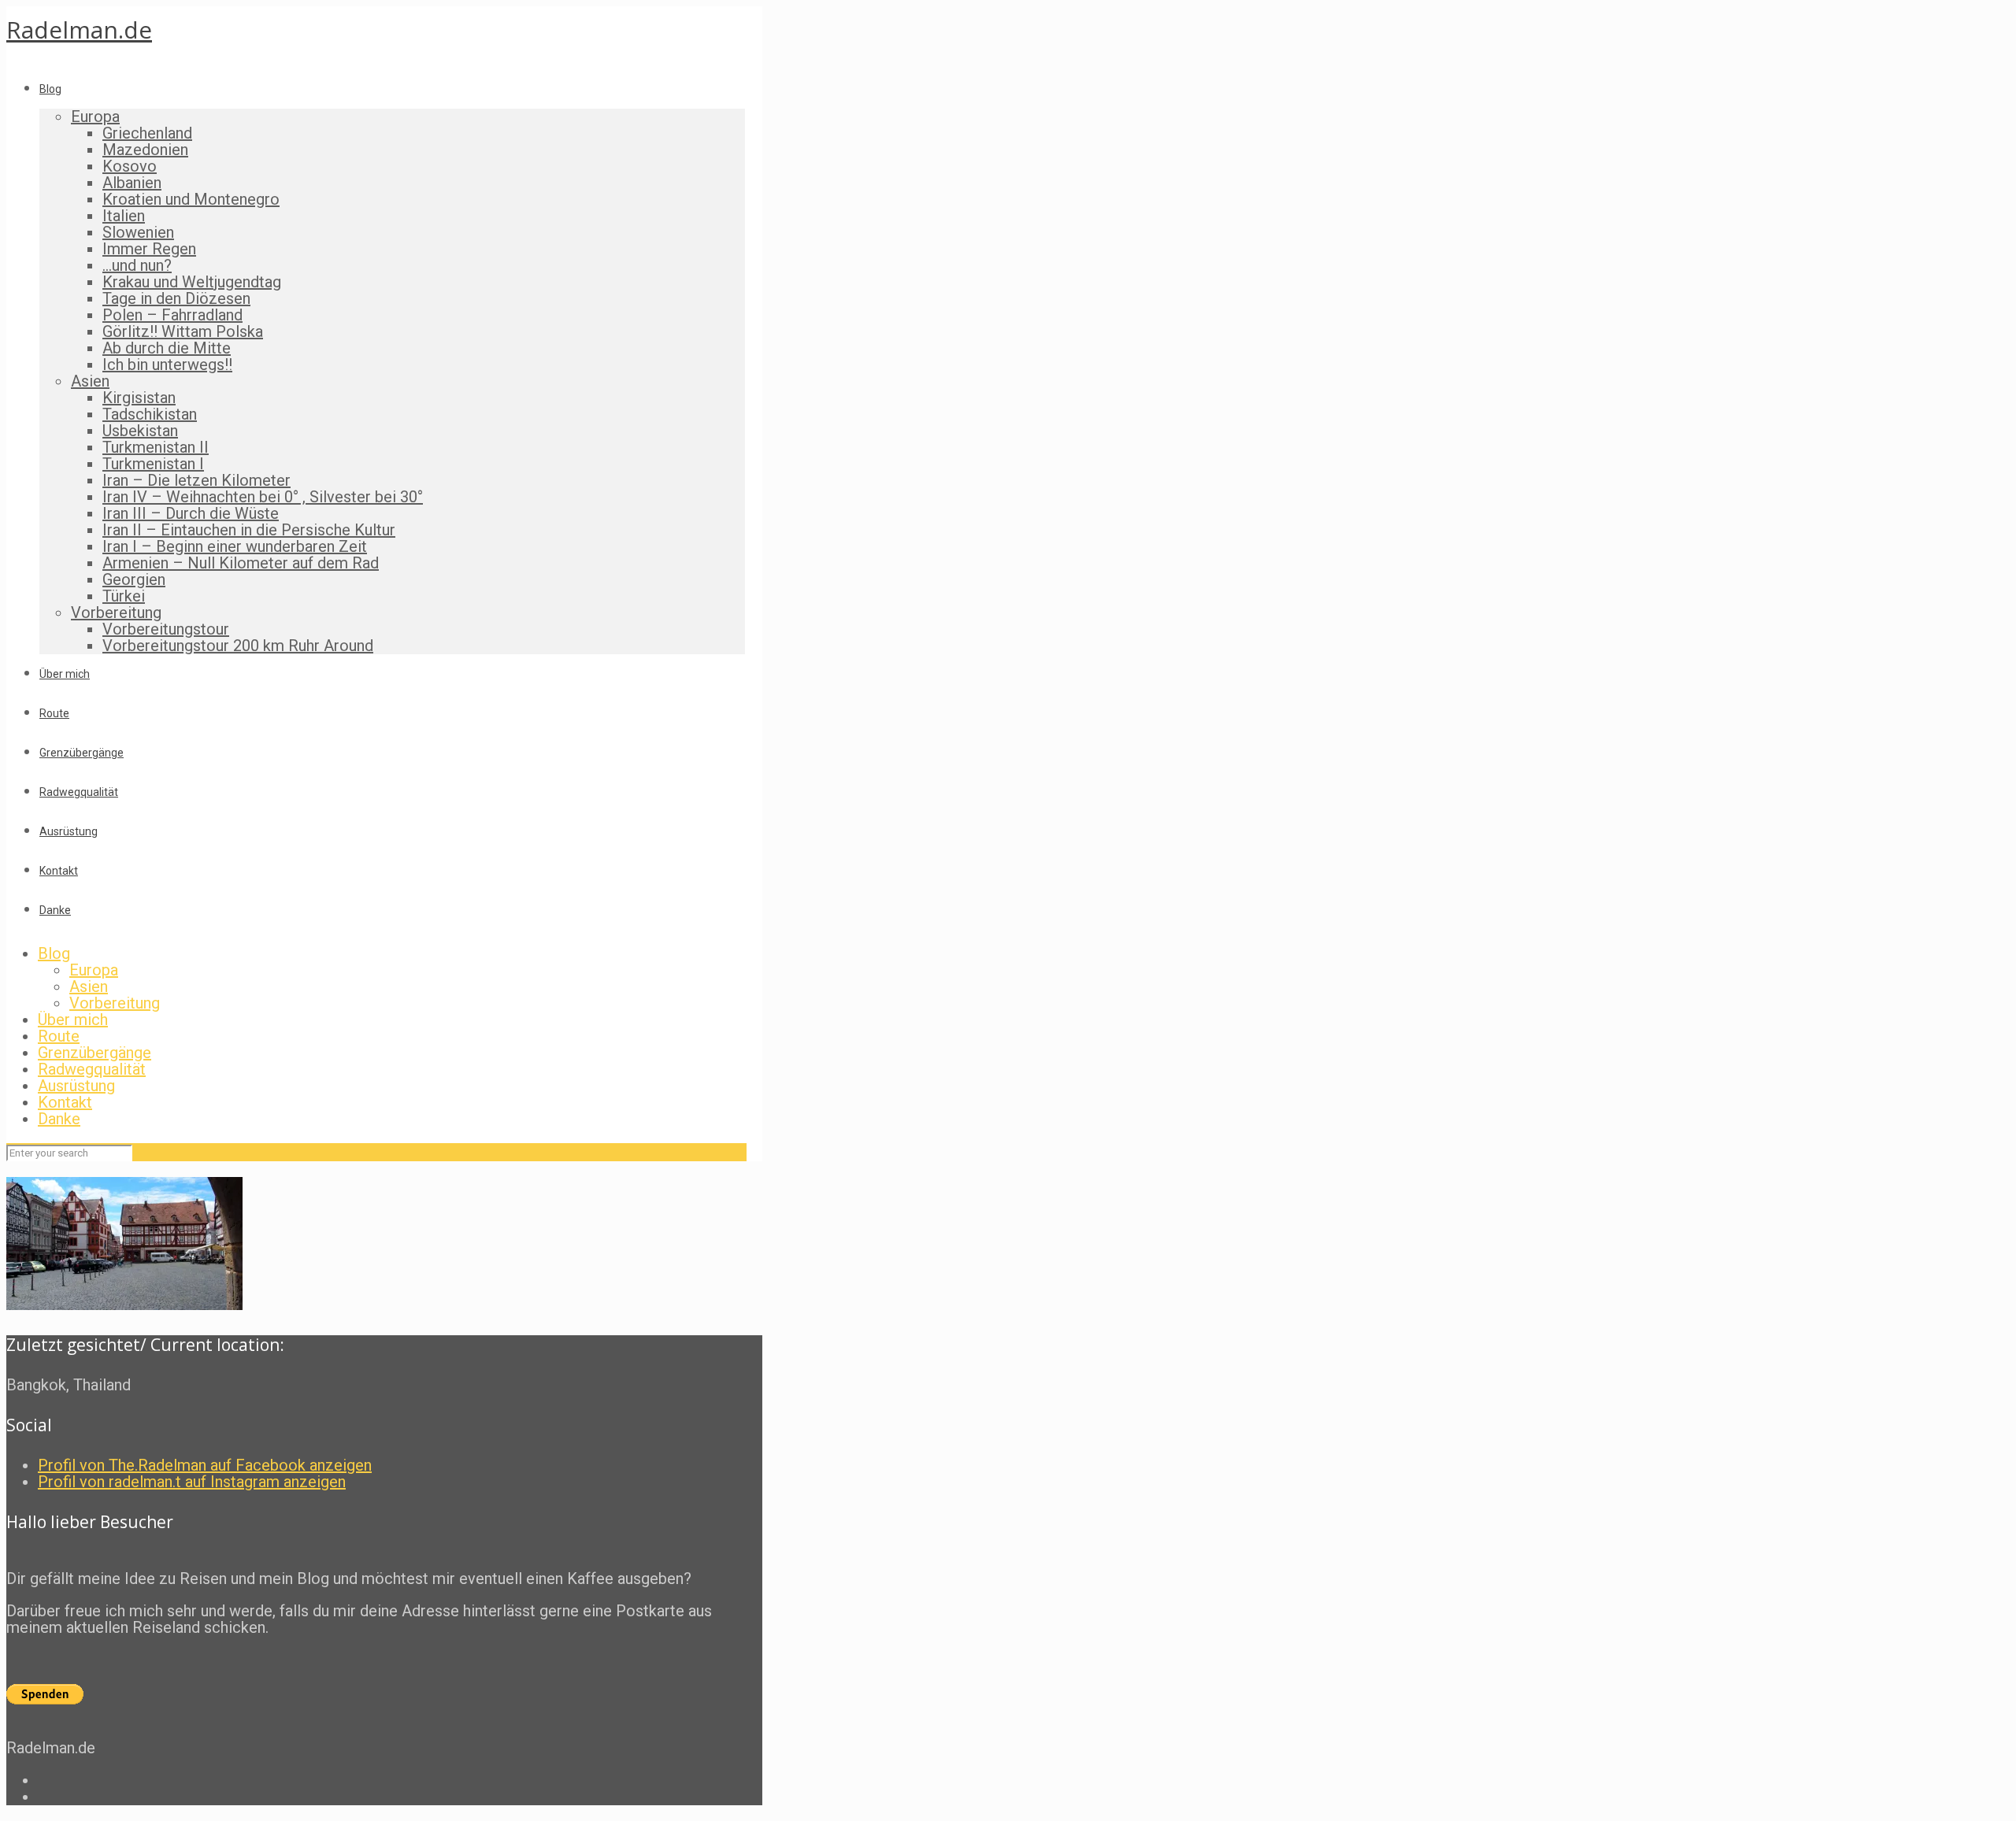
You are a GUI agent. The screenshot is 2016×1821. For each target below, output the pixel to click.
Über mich (73, 1020)
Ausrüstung (76, 1086)
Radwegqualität (92, 1069)
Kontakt (65, 1102)
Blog (54, 953)
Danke (59, 1119)
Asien (89, 986)
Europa (94, 970)
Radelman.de (79, 30)
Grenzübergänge (94, 1053)
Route (59, 1036)
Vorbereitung (115, 1003)
